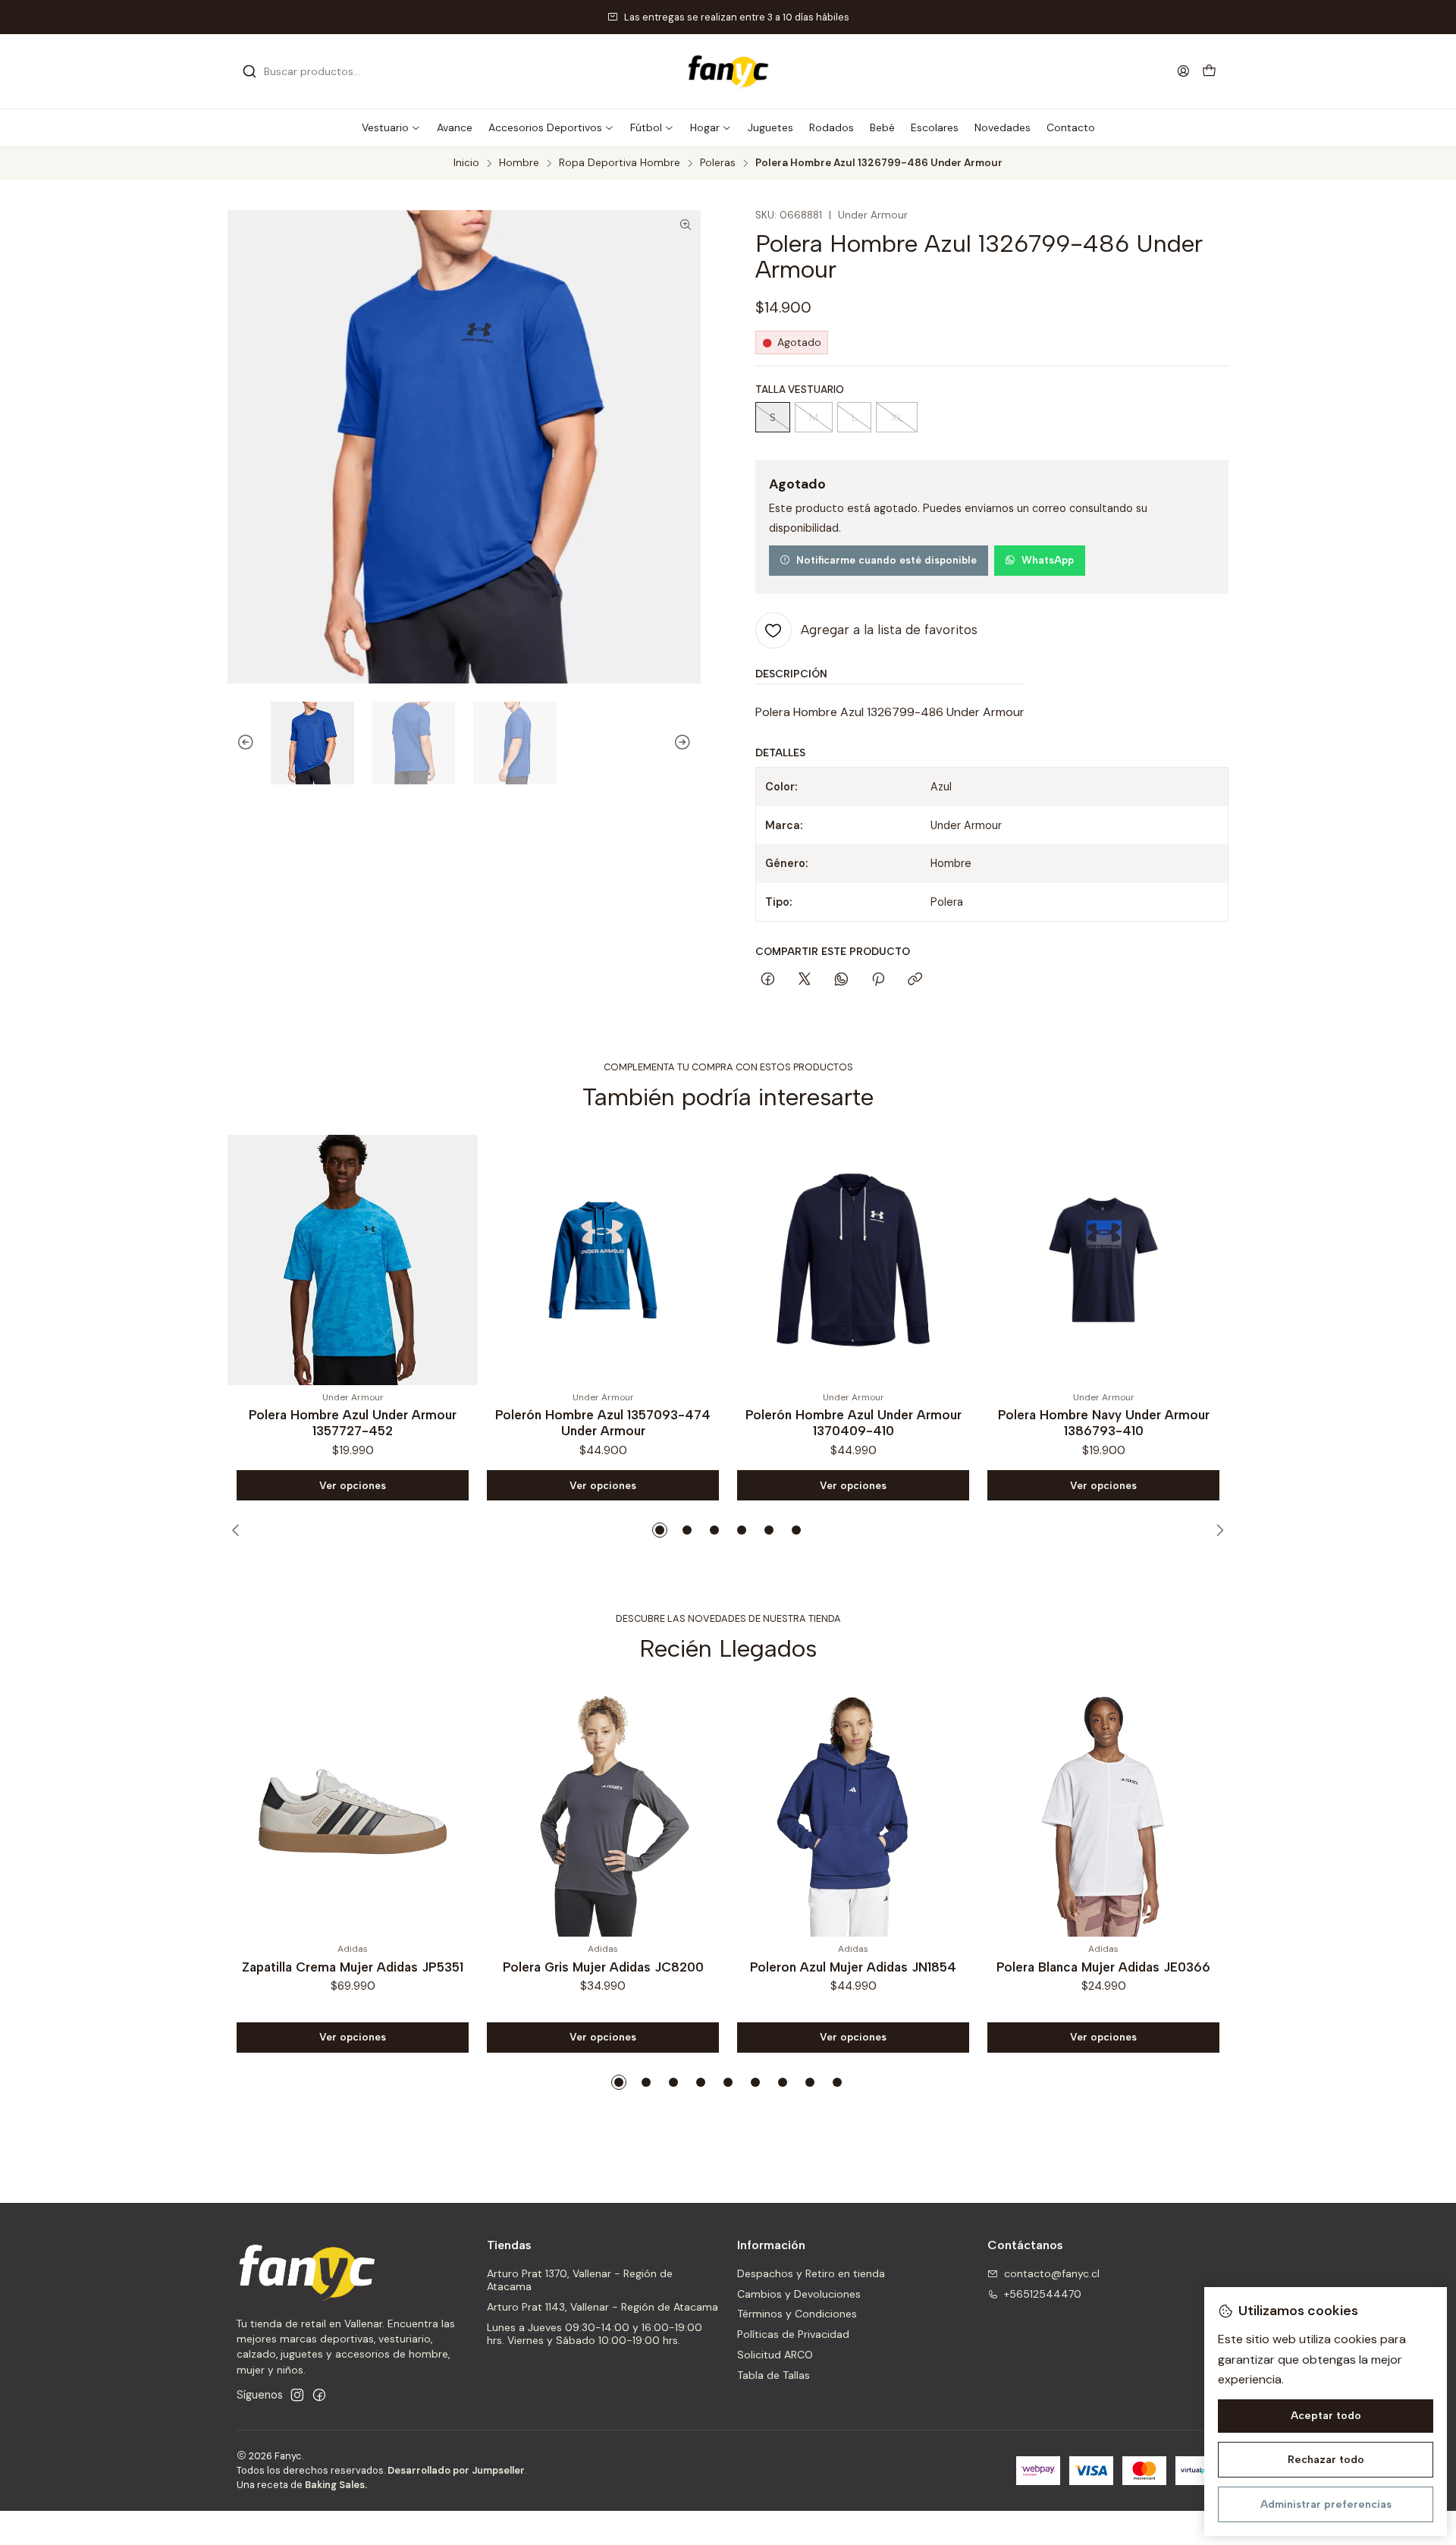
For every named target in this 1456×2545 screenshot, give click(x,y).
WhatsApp (1048, 560)
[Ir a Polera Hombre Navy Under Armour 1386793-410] (855, 1260)
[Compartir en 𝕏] (805, 980)
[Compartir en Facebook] (768, 980)
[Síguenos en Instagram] (297, 2395)
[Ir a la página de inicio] (728, 71)
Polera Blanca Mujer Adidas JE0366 (1103, 1967)
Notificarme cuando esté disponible (886, 560)
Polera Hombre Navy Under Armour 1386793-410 (854, 1423)
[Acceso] (1183, 71)
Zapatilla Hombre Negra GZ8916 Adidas (1105, 1423)
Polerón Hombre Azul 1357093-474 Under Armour (354, 1423)
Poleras (718, 163)
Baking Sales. (336, 2485)
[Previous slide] (239, 743)
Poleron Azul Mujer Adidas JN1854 (853, 1967)
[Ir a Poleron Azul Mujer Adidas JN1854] (853, 1811)
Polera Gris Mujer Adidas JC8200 (603, 1967)
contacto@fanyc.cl (1052, 2273)
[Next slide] (689, 743)
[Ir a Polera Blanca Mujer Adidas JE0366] (1103, 1811)
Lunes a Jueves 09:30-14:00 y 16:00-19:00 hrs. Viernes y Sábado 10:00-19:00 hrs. (595, 2334)
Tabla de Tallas (773, 2375)
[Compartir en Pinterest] (878, 980)
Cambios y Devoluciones (799, 2294)
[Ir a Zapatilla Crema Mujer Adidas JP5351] (353, 1811)
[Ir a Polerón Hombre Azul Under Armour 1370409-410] (604, 1260)
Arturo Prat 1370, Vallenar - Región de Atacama (580, 2280)
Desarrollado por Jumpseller (456, 2470)
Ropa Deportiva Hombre (620, 163)
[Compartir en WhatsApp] (841, 980)
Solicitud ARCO (775, 2355)
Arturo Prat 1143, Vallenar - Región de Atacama (602, 2307)
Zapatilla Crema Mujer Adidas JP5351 (353, 1967)
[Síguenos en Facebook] (319, 2395)
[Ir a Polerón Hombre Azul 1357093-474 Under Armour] (354, 1260)
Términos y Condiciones (797, 2314)
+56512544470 (1043, 2294)
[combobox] (320, 71)
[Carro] (1209, 72)
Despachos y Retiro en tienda (811, 2273)
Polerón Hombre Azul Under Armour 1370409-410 (604, 1423)
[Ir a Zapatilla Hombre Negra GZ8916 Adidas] (1105, 1260)
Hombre (519, 163)
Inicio (466, 163)
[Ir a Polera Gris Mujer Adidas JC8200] (603, 1811)
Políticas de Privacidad (793, 2334)
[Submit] (249, 71)
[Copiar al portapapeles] (915, 980)
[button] (391, 127)
